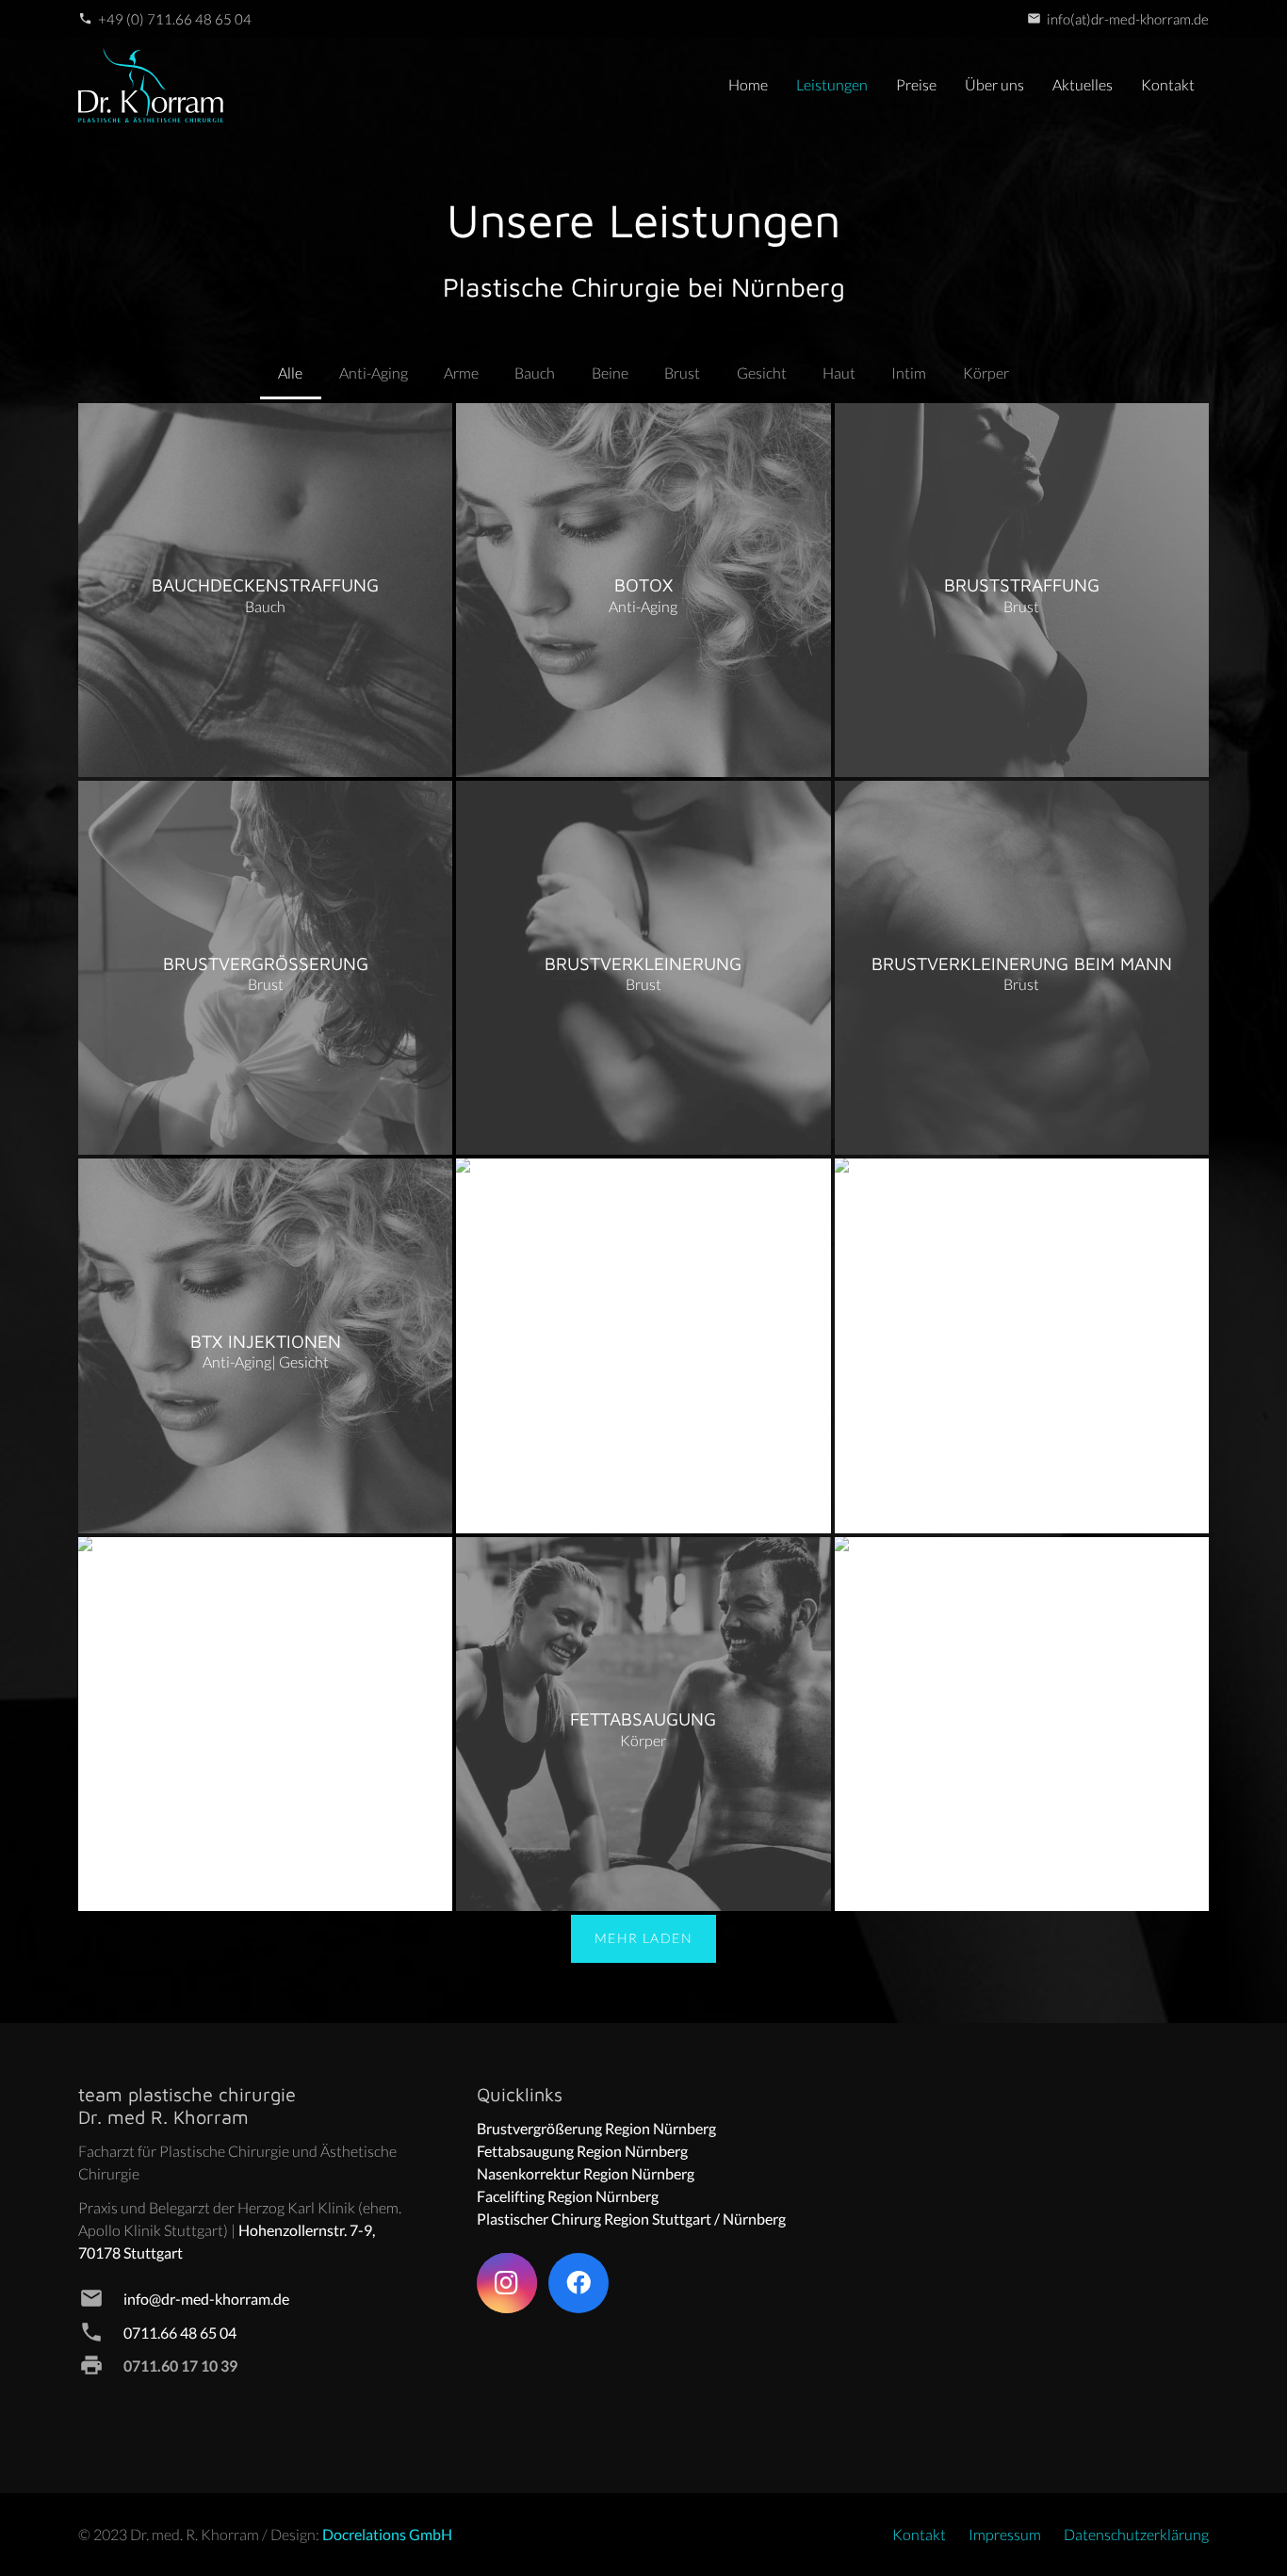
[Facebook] (578, 2283)
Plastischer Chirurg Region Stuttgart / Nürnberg (631, 2219)
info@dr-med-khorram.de (206, 2299)
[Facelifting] (643, 1345)
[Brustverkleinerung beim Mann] (1022, 968)
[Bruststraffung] (1022, 590)
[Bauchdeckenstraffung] (265, 590)
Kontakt (919, 2534)
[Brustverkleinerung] (643, 968)
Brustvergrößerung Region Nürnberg (596, 2128)
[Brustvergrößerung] (265, 968)
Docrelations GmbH (387, 2534)
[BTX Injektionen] (265, 1345)
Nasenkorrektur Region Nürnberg (586, 2173)
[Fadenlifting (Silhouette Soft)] (1022, 1345)
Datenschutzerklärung (1136, 2534)
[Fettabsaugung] (643, 1724)
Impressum (1005, 2534)
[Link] (151, 85)
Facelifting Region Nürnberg (568, 2196)
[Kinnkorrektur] (1022, 1724)
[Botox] (643, 590)
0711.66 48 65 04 (180, 2333)
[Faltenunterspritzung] (265, 1724)
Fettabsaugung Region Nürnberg (582, 2151)
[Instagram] (507, 2283)
